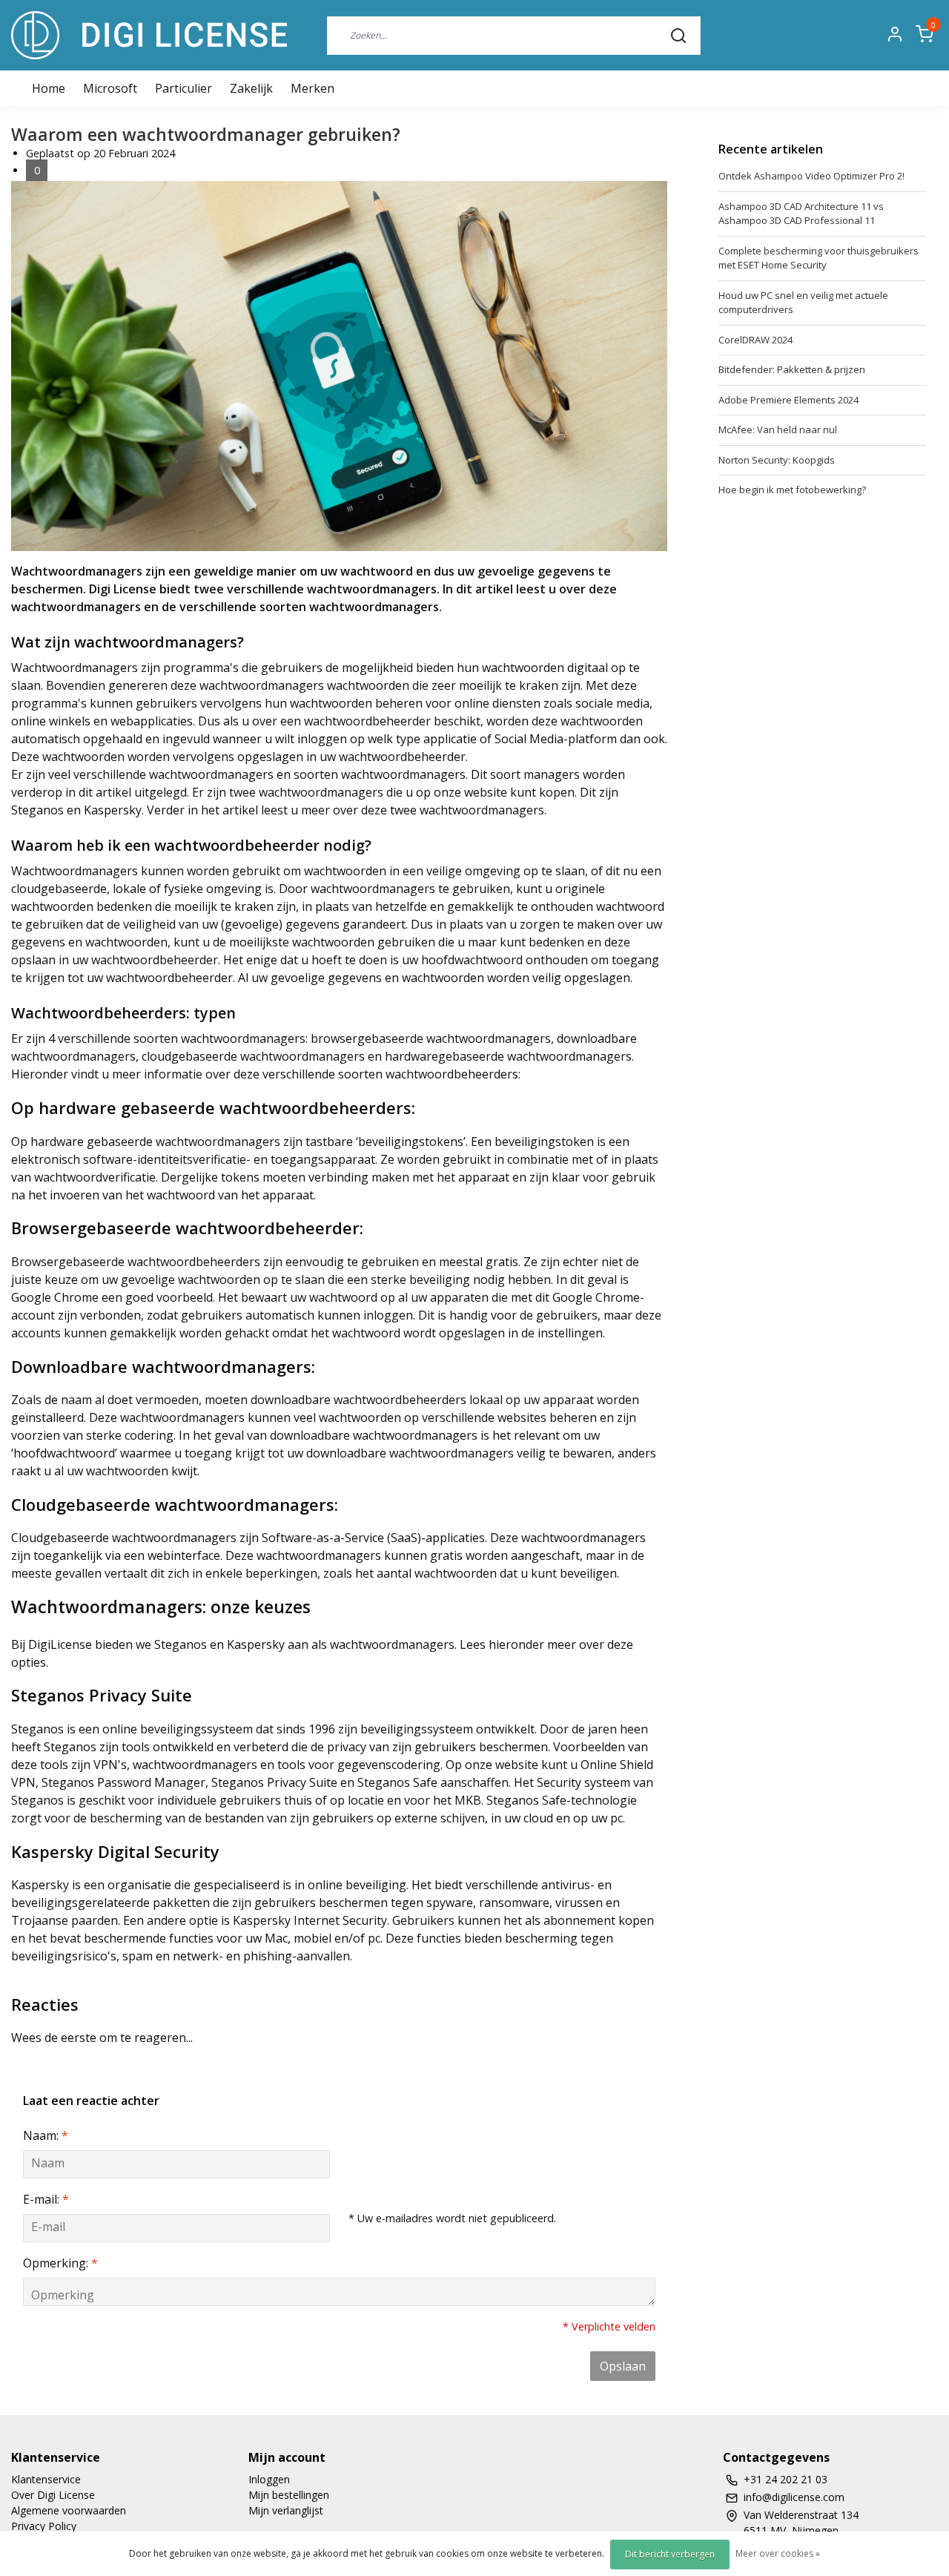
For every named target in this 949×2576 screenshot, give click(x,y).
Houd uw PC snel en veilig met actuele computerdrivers (803, 303)
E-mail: (46, 2199)
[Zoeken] (678, 35)
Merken (313, 88)
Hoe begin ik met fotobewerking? (792, 490)
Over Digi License (53, 2495)
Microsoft (110, 88)
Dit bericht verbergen (670, 2554)
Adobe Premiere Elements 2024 (788, 400)
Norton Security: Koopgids (777, 460)
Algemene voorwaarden (69, 2510)
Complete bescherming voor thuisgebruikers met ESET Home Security (819, 258)
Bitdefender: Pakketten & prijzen (792, 369)
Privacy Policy (44, 2526)
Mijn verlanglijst (286, 2510)
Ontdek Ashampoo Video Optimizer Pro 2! (811, 176)
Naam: (46, 2135)
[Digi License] (149, 35)
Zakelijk (251, 88)
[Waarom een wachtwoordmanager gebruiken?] (339, 370)
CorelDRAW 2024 (755, 340)
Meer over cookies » (778, 2553)
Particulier (183, 88)
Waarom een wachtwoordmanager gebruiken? (206, 134)
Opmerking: (60, 2263)
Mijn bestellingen (289, 2495)
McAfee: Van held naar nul (778, 429)
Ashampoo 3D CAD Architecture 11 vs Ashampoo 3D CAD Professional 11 (801, 214)
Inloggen (269, 2479)
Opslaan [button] (623, 2366)
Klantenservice (46, 2479)
